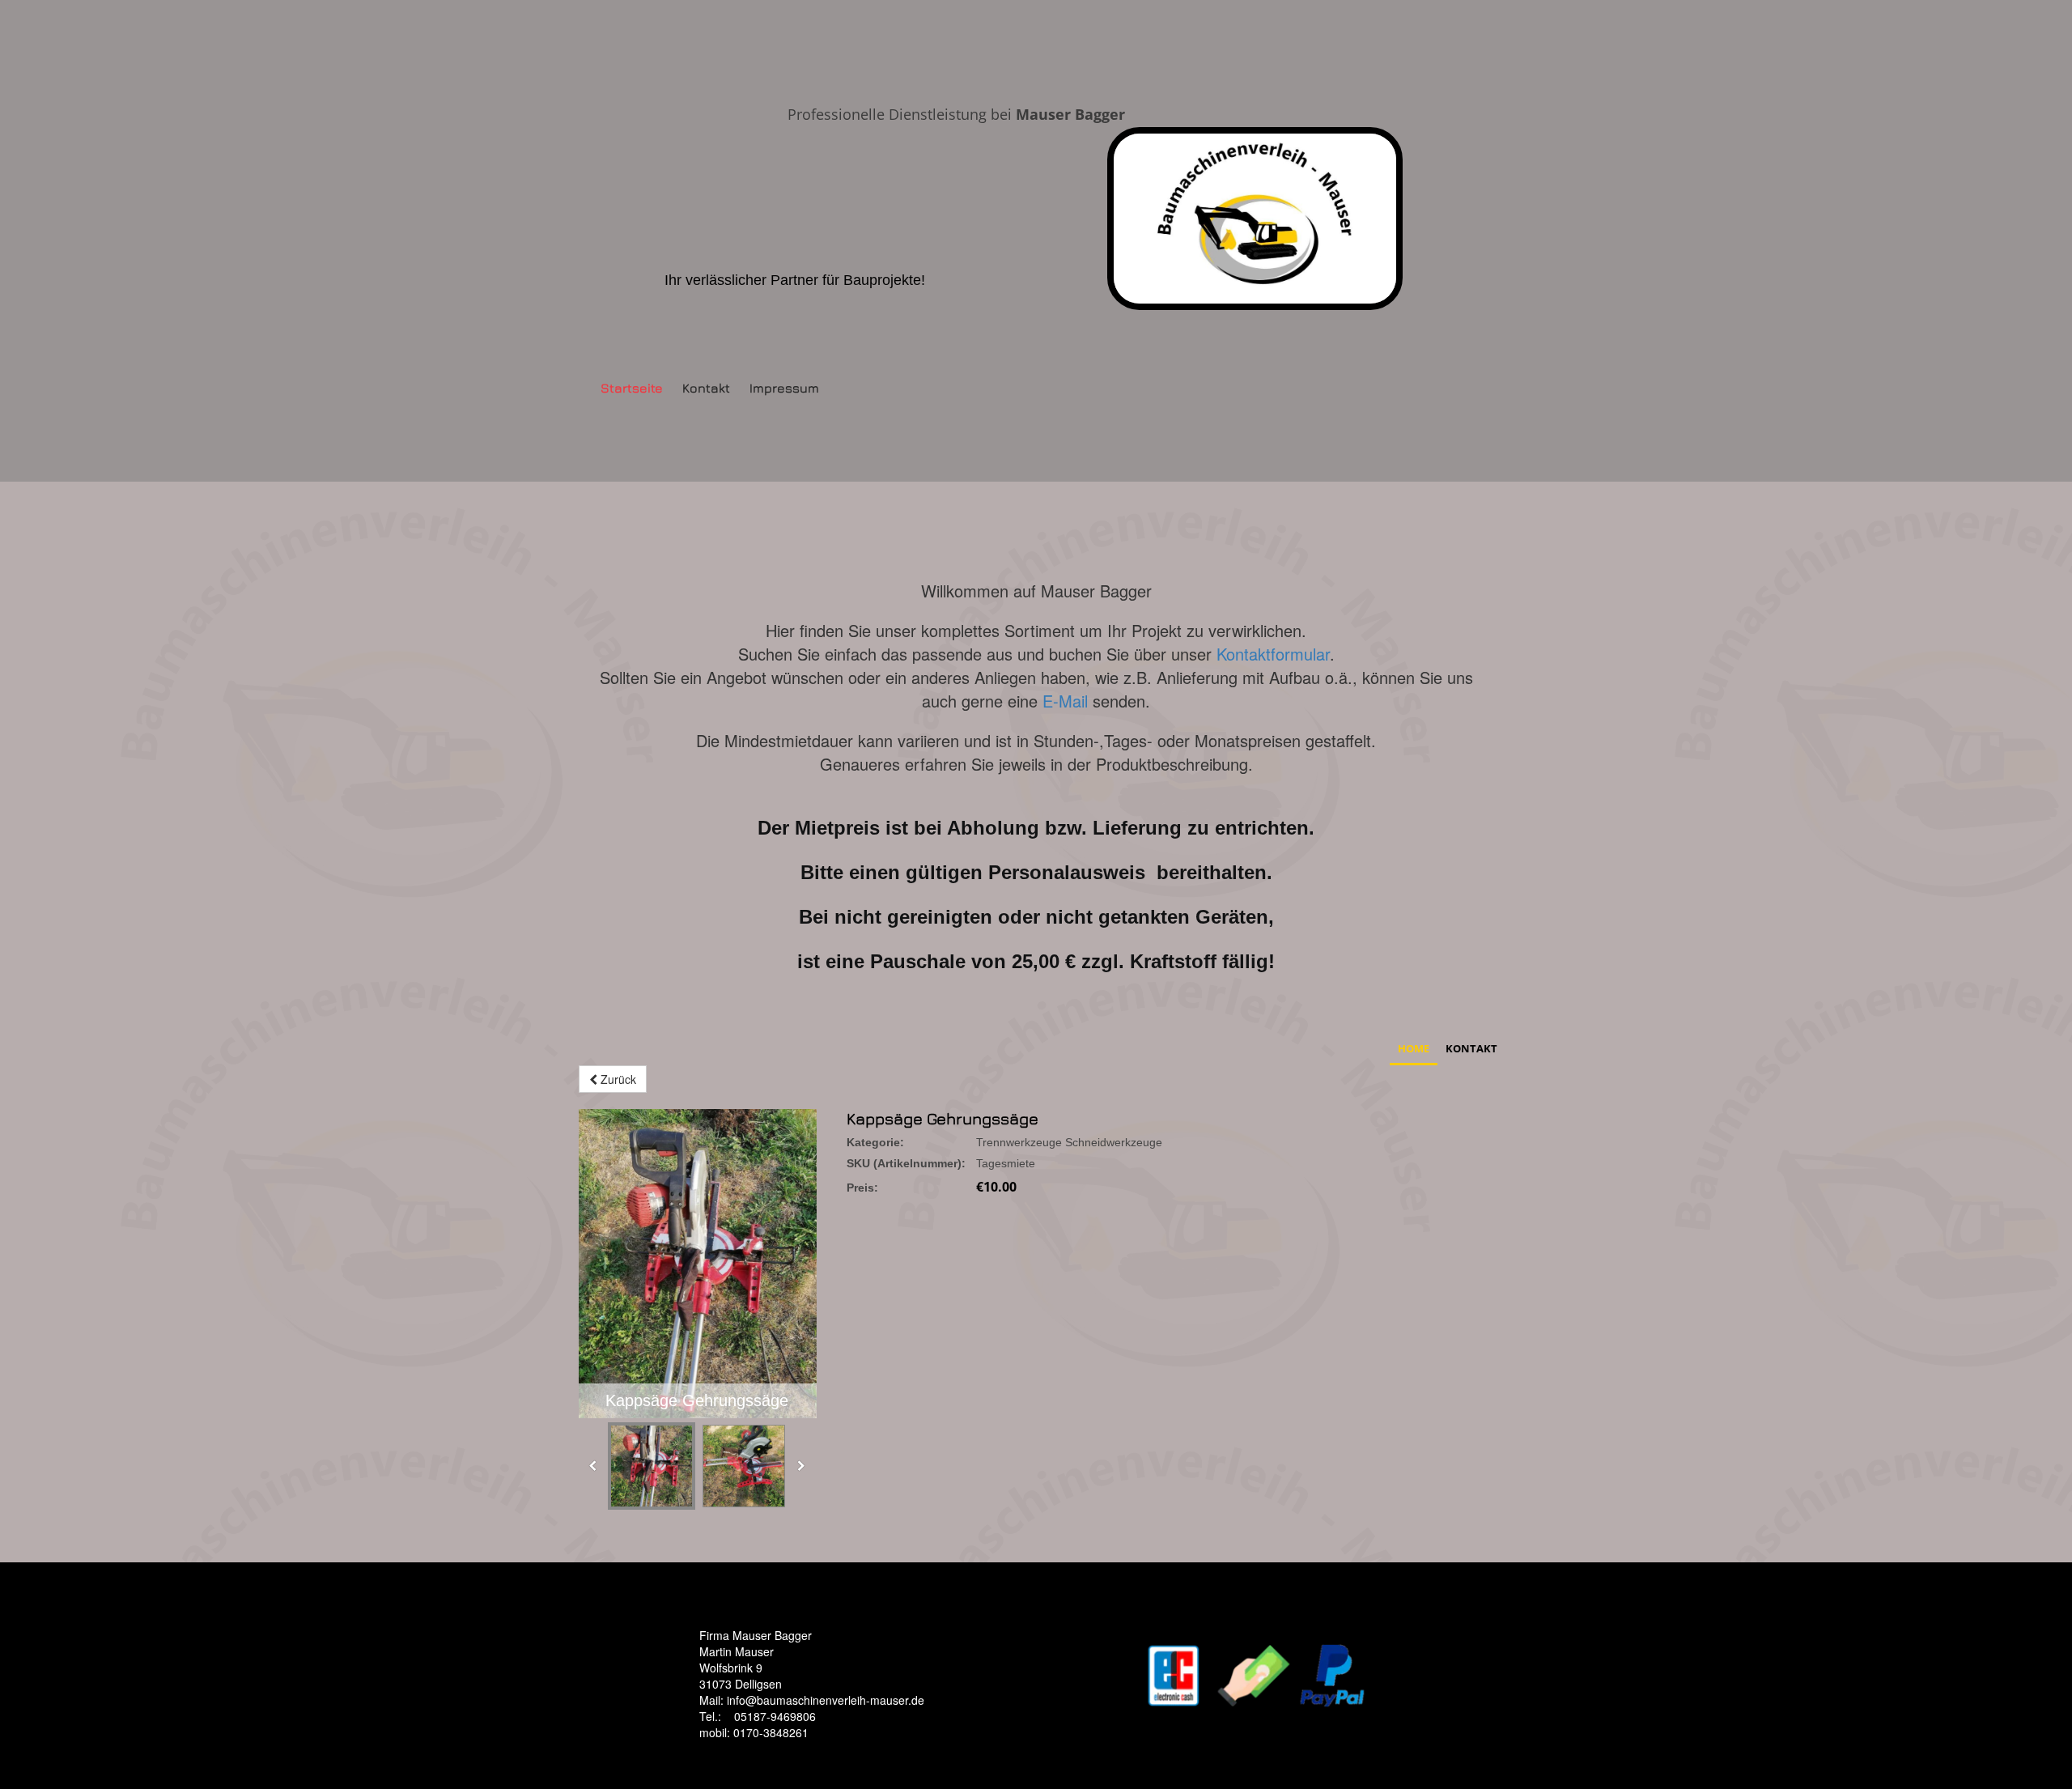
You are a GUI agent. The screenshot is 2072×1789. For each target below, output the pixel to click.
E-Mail (1068, 701)
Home (1414, 1048)
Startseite (632, 388)
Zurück (617, 1079)
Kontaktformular (1273, 654)
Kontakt (706, 388)
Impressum (784, 388)
